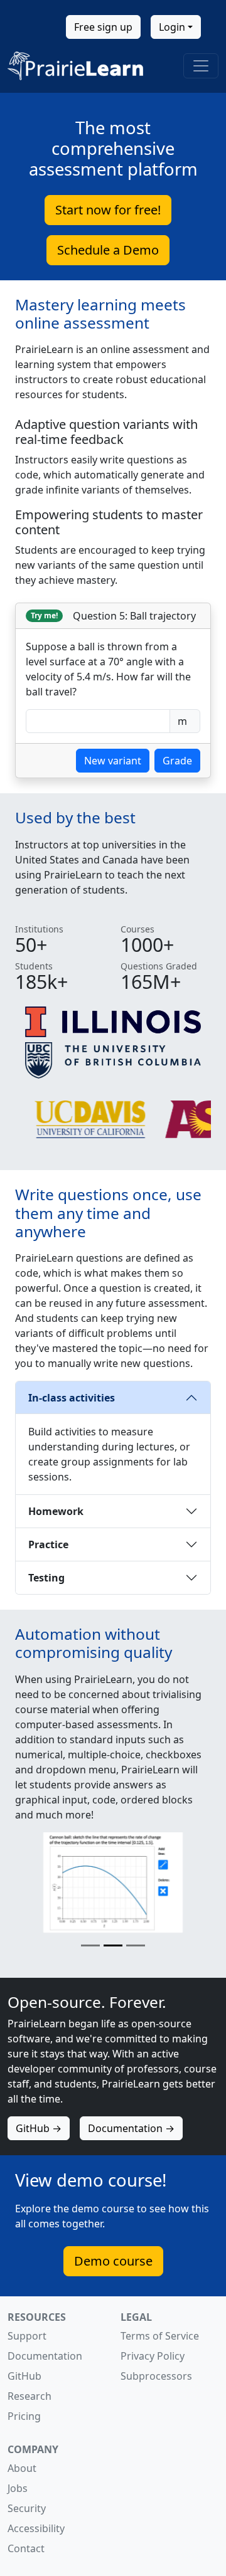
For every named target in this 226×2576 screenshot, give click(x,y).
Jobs (18, 2488)
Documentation (45, 2356)
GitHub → (39, 2128)
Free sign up (103, 27)
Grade (177, 761)
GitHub (24, 2376)
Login (172, 27)
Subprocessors (156, 2376)
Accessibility (36, 2528)
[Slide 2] (113, 1945)
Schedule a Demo (108, 250)
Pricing (24, 2416)
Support (27, 2336)
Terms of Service (160, 2336)
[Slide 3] (136, 1945)
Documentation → (131, 2128)
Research (30, 2396)
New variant (113, 761)
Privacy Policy (153, 2356)
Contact (26, 2548)
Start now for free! (108, 210)
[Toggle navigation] (201, 66)
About (22, 2468)
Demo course (113, 2261)
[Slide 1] (90, 1945)
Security (27, 2508)
